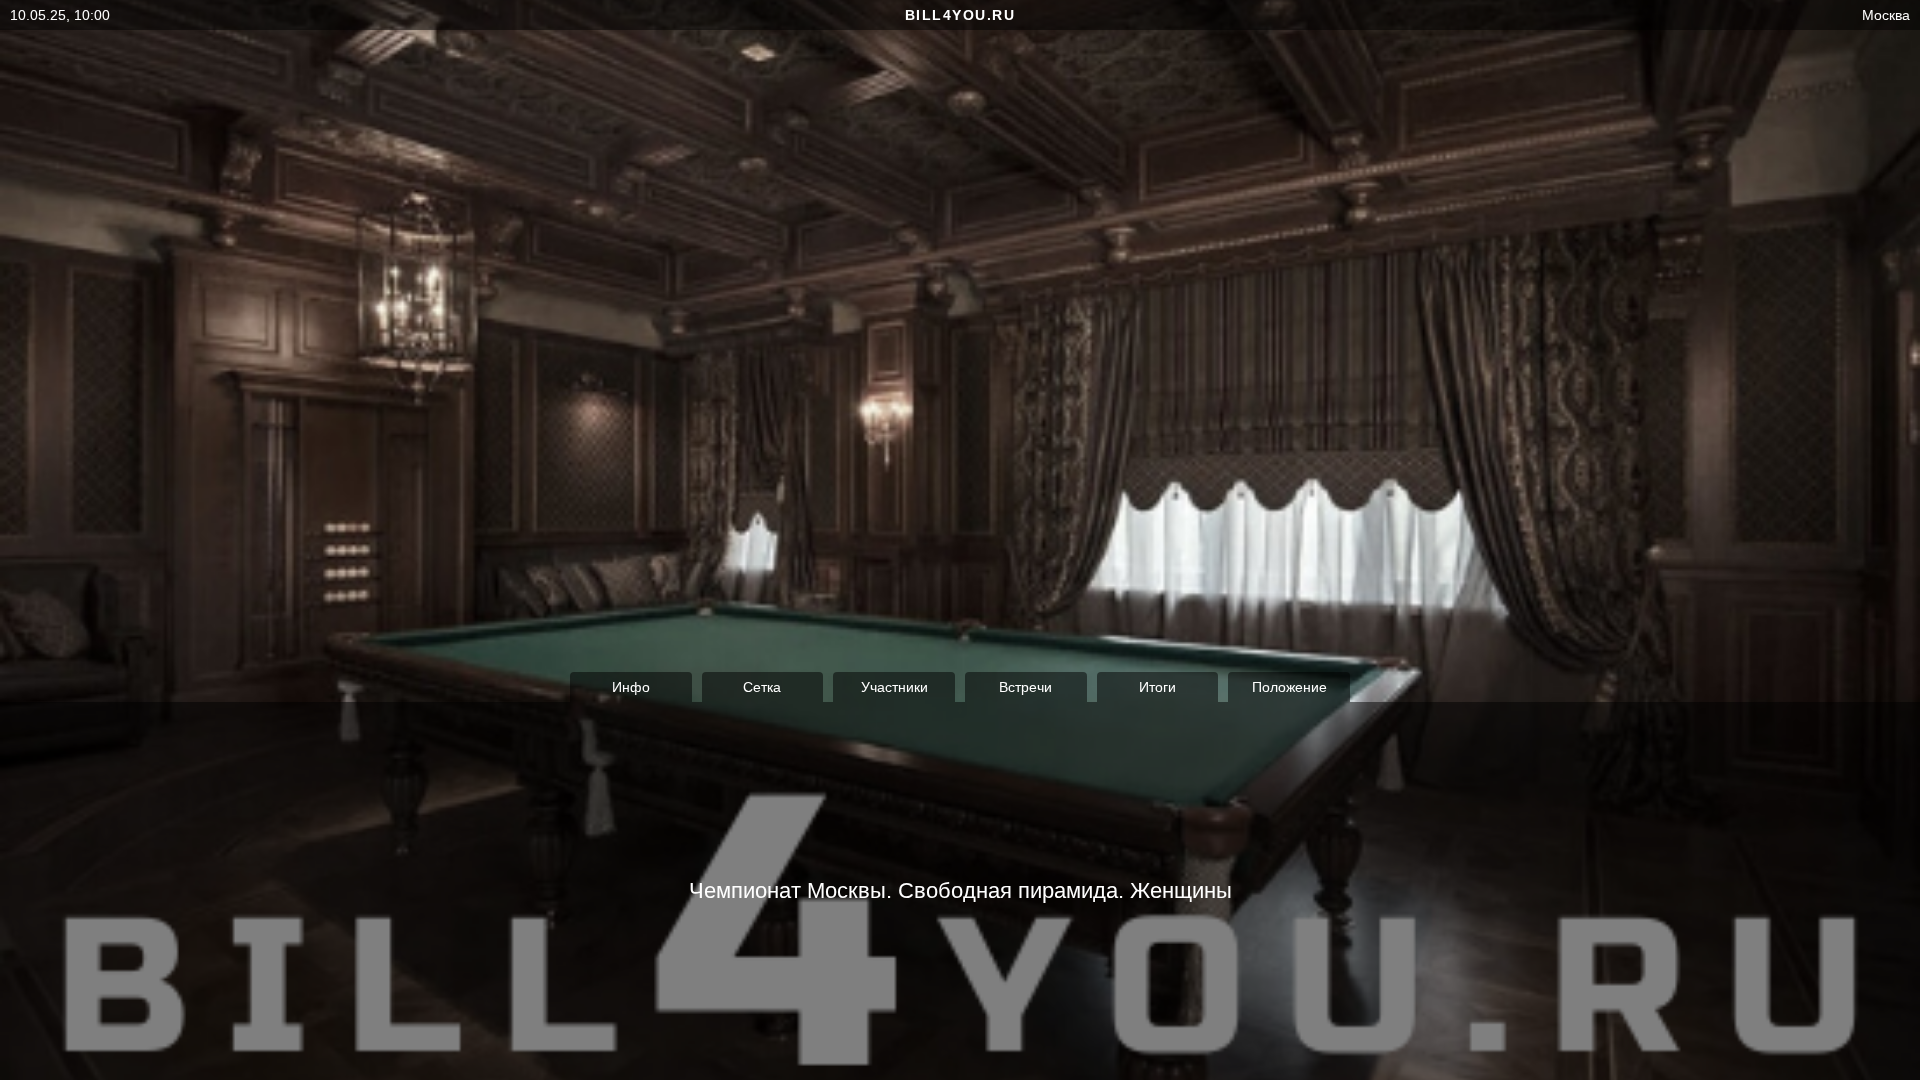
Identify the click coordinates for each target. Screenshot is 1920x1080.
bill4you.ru (960, 15)
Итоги (1157, 687)
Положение (1289, 687)
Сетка (762, 687)
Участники (894, 687)
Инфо (631, 687)
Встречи (1025, 687)
